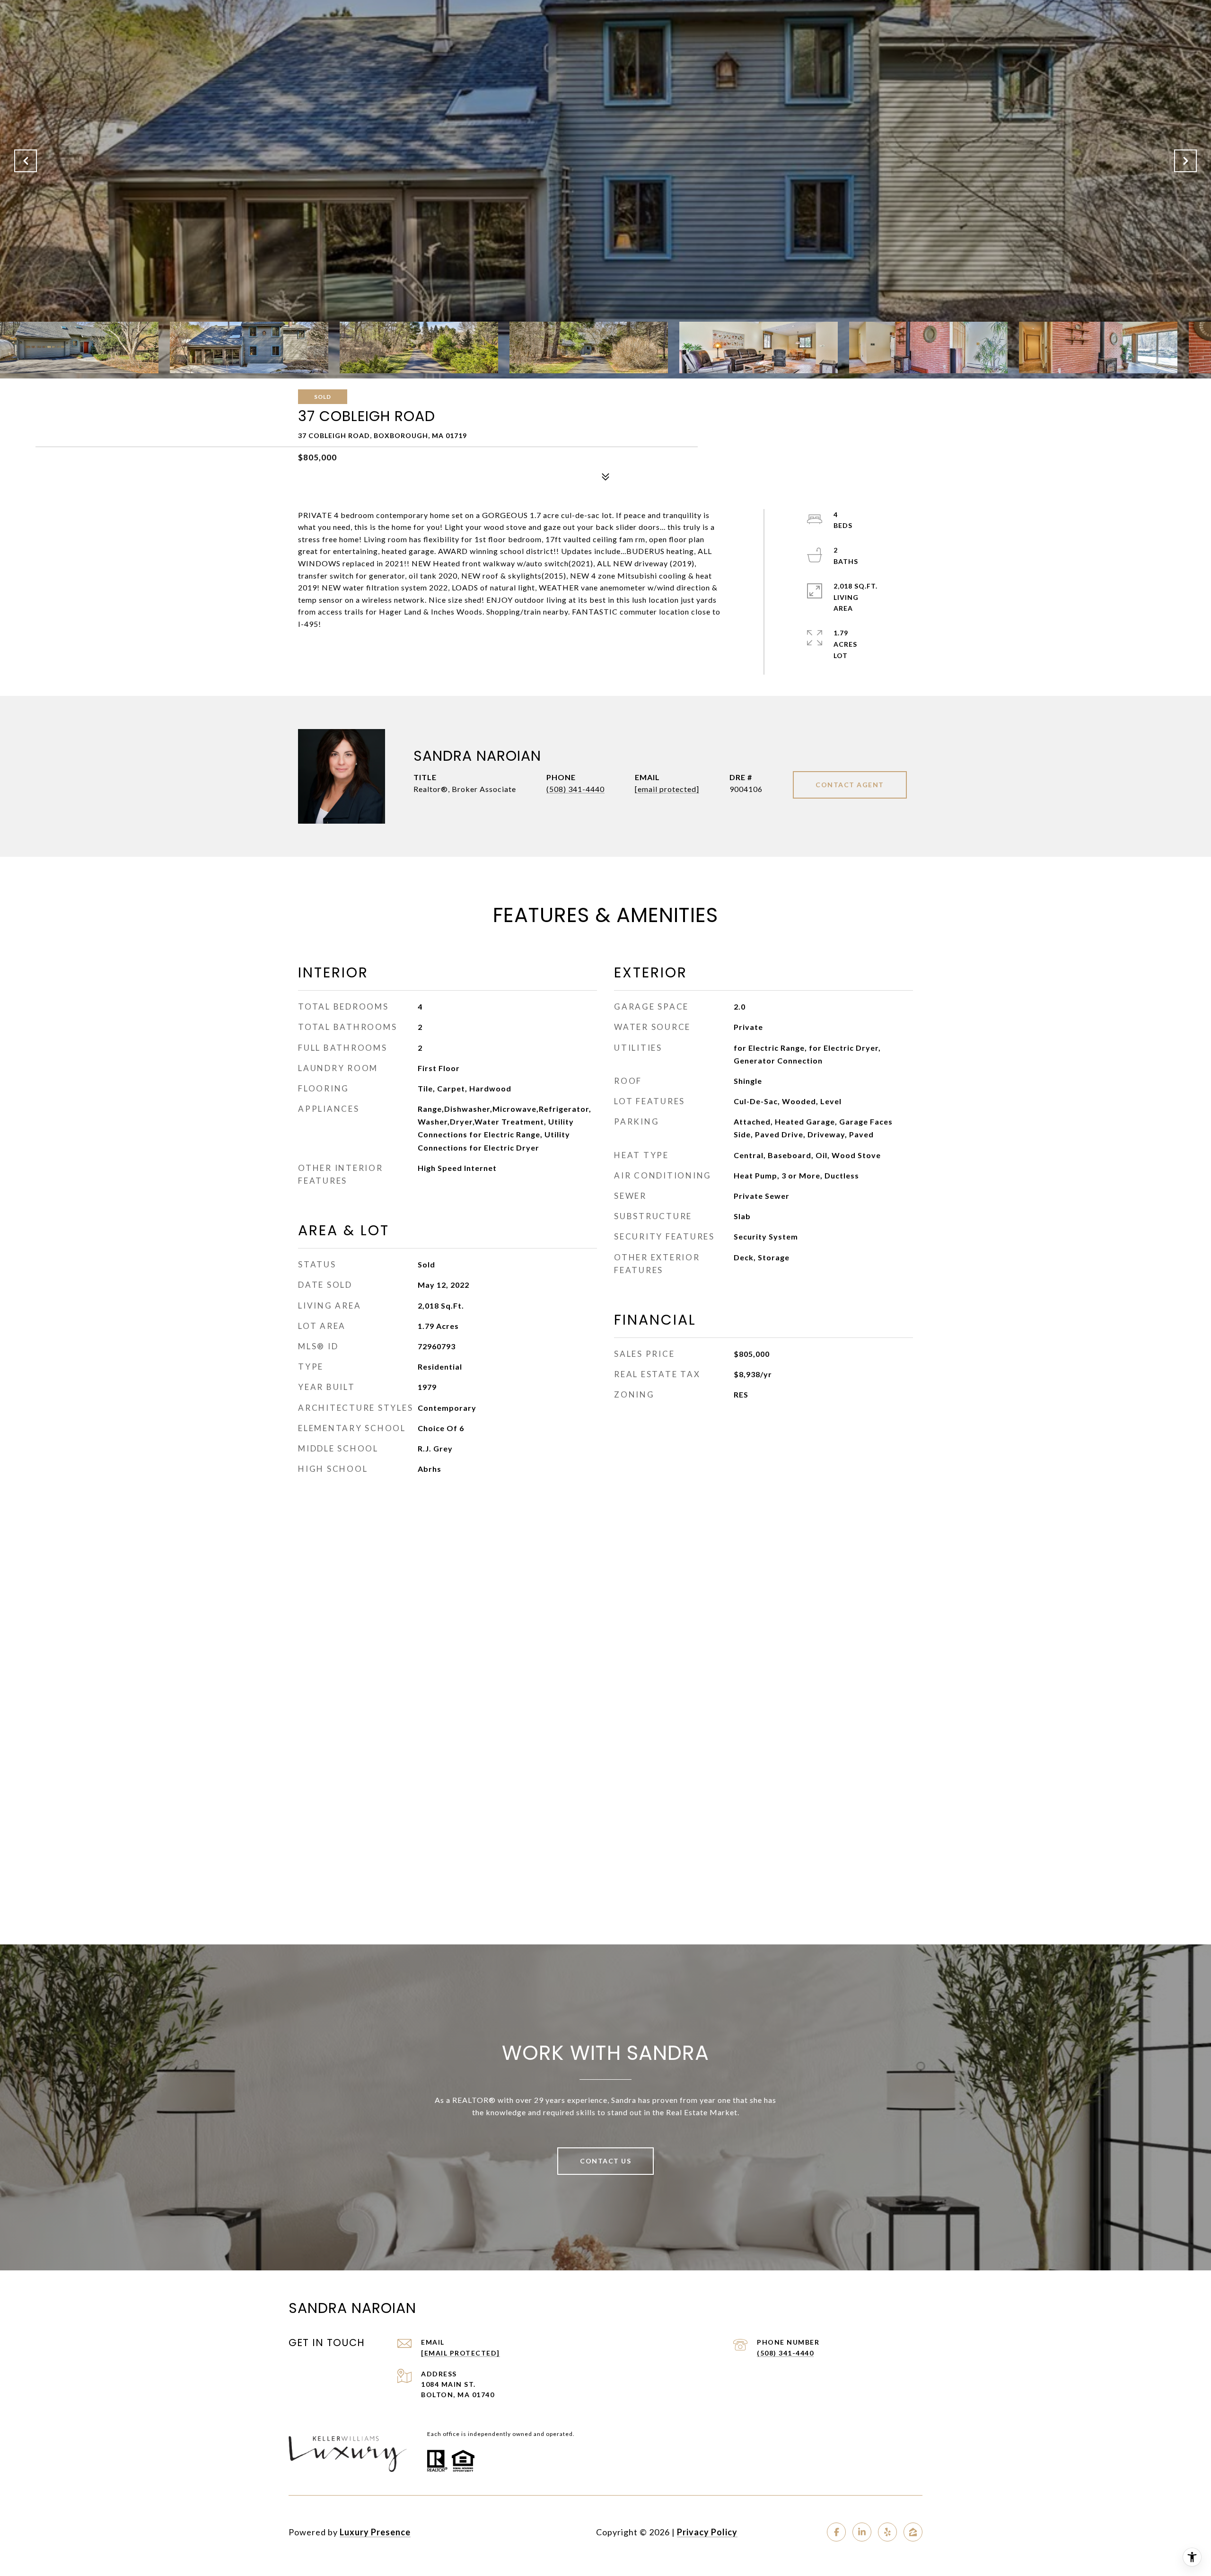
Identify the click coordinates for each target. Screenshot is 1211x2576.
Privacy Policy (707, 2532)
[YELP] (887, 2532)
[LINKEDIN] (862, 2532)
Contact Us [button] (605, 2161)
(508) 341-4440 (575, 789)
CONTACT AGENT (850, 785)
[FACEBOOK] (836, 2532)
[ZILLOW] (913, 2532)
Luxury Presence (375, 2532)
